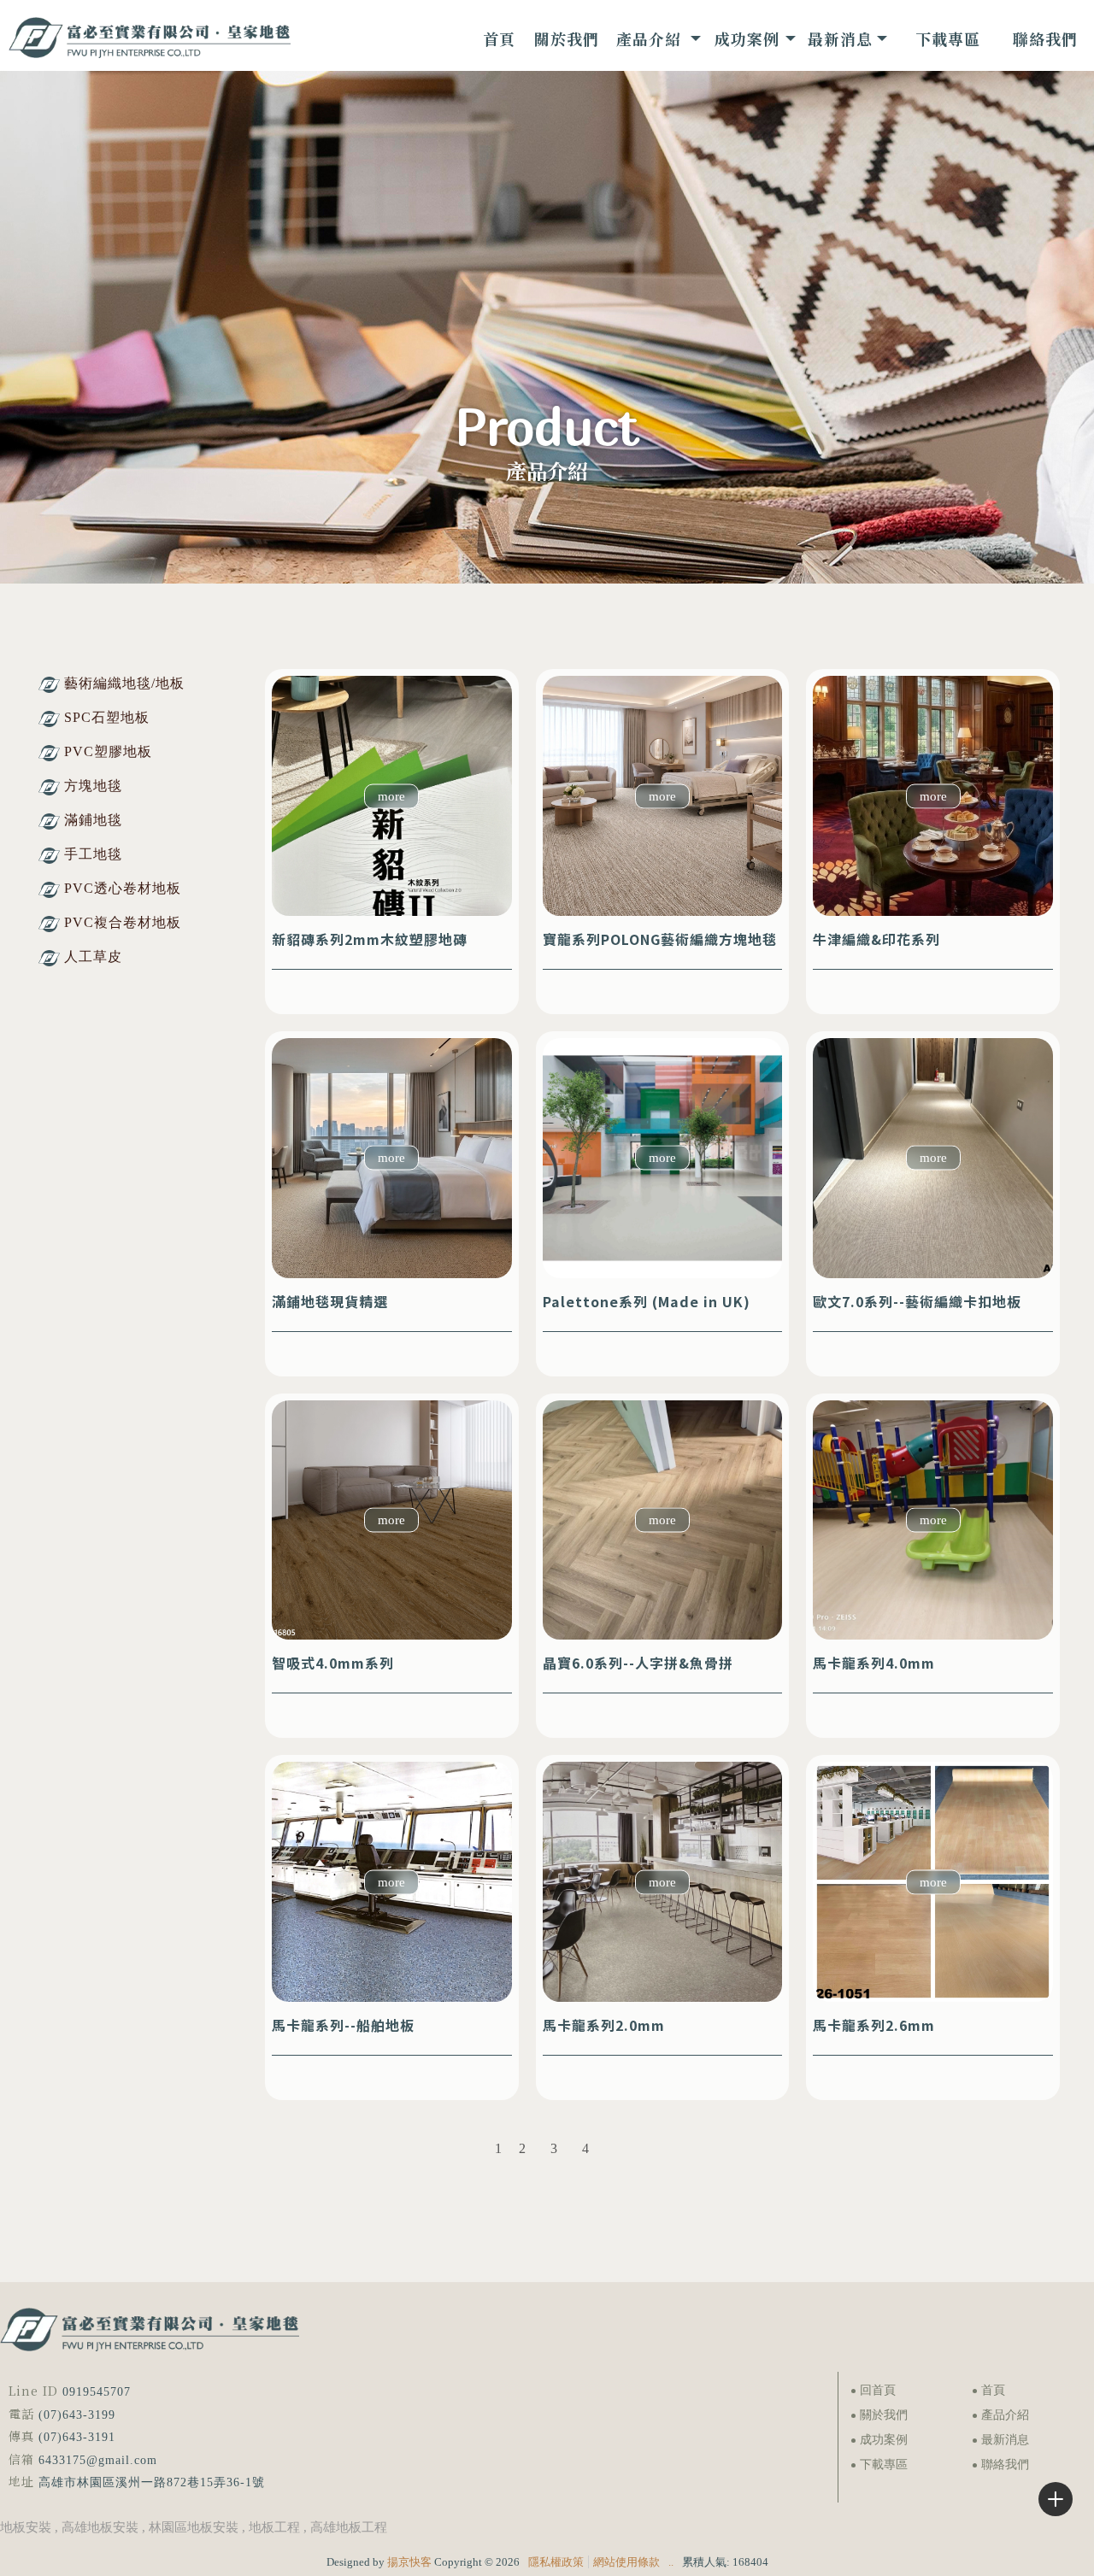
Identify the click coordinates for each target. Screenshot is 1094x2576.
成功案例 (884, 2440)
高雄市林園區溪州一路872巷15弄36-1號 (152, 2482)
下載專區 (884, 2465)
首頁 (993, 2390)
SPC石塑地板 (107, 717)
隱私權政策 (556, 2562)
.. (671, 2562)
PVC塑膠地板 (108, 751)
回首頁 (878, 2390)
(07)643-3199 (77, 2415)
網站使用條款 (626, 2562)
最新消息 (1005, 2440)
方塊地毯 (93, 786)
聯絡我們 (1005, 2465)
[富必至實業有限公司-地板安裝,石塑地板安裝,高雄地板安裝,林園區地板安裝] (150, 40)
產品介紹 (1005, 2415)
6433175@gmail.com (98, 2460)
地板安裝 (26, 2527)
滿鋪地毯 (93, 820)
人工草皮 (93, 956)
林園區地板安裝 (194, 2527)
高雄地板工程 (349, 2527)
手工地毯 (93, 854)
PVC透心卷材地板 (123, 888)
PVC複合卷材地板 (123, 922)
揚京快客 (409, 2562)
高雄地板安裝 (100, 2527)
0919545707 (97, 2392)
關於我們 (884, 2415)
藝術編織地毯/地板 (124, 683)
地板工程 (274, 2527)
